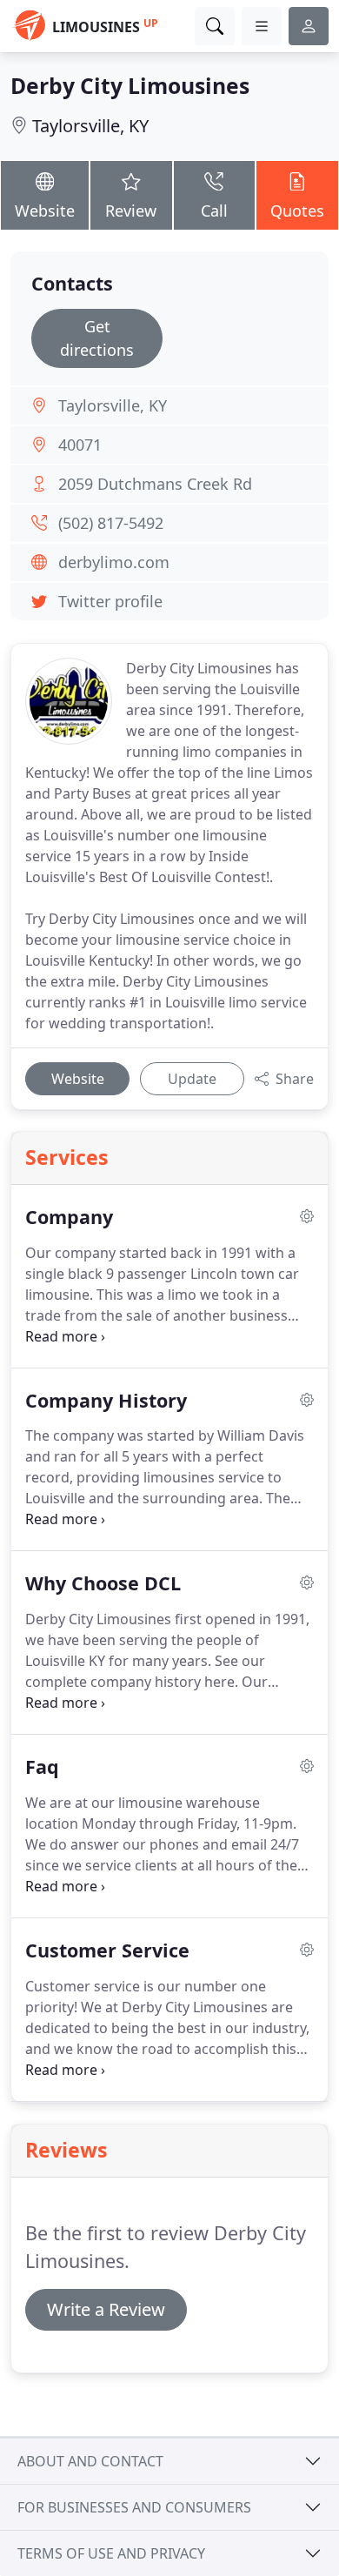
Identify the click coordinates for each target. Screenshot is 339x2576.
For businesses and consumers (134, 2507)
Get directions (97, 338)
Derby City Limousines (130, 86)
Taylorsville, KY (90, 126)
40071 (80, 445)
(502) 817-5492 (111, 523)
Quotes (297, 211)
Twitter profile (110, 601)
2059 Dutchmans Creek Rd (155, 484)
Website (45, 211)
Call (214, 211)
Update (192, 1079)
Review (131, 211)
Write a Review (106, 2309)
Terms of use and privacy (111, 2553)
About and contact (90, 2461)
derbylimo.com (114, 562)
